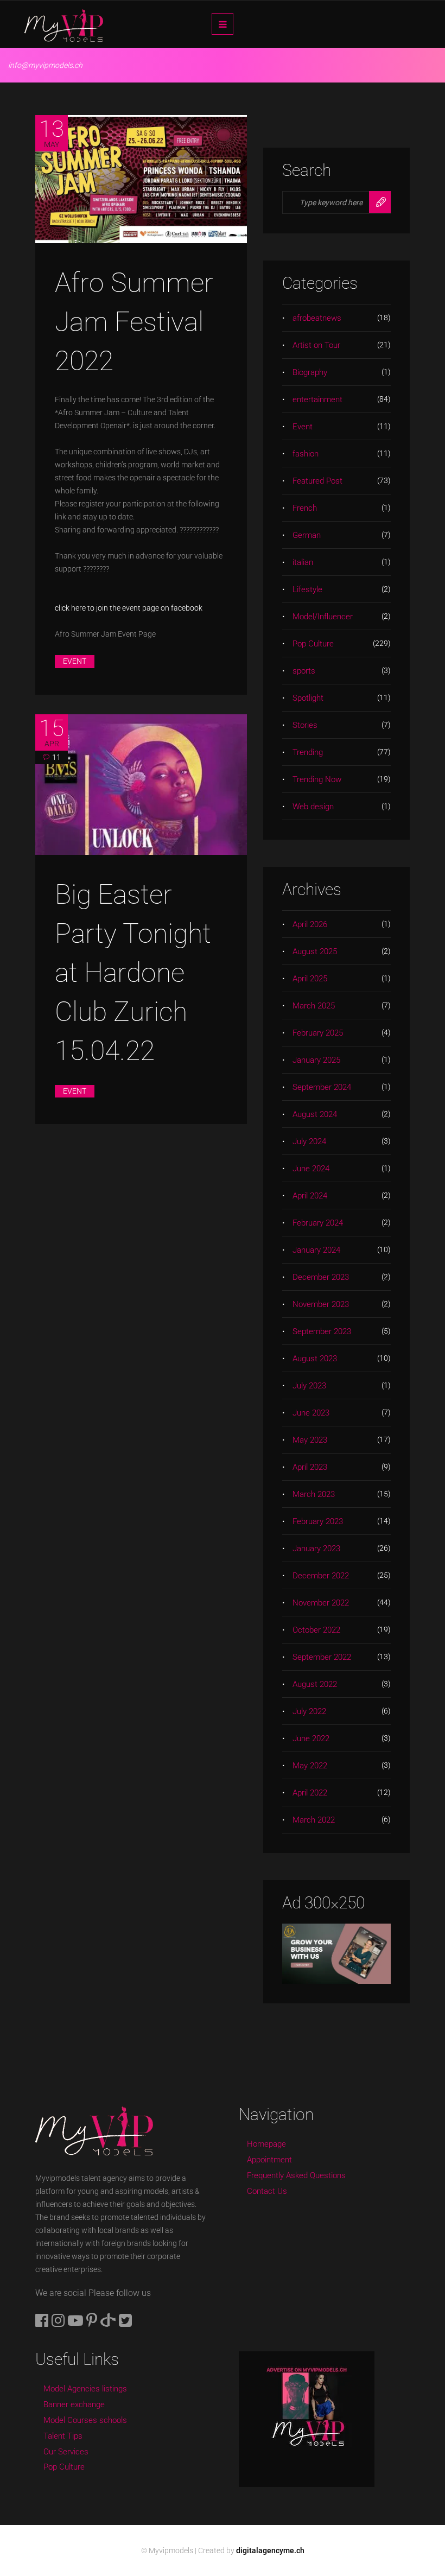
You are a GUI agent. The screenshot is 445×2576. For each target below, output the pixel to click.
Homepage (266, 2144)
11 (56, 757)
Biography (310, 372)
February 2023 (318, 1521)
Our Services (66, 2452)
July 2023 (309, 1386)
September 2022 (322, 1657)
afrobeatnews (317, 318)
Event (75, 661)
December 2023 (321, 1277)
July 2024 (309, 1141)
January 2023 (316, 1549)
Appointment (269, 2160)
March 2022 (314, 1820)
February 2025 (318, 1033)
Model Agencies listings (85, 2389)
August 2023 (315, 1359)
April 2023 (310, 1467)
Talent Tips (63, 2436)
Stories (305, 725)
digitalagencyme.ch (270, 2550)
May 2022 (310, 1766)
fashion (306, 454)
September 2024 (322, 1087)
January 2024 (316, 1250)
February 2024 (318, 1223)
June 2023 (311, 1413)
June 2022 (311, 1739)
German (307, 535)
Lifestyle (307, 589)
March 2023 (314, 1494)
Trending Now (317, 779)
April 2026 (310, 924)
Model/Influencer (323, 617)
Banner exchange (74, 2404)
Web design (313, 807)
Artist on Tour (316, 345)
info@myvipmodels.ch (45, 65)
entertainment (317, 399)
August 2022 (315, 1684)
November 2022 (321, 1603)
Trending (308, 752)
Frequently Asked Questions (296, 2175)
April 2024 (310, 1196)
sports (304, 671)
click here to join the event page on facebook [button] (129, 608)
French (305, 508)
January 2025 (316, 1060)
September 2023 (322, 1331)
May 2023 (310, 1440)
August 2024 (315, 1114)
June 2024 (311, 1169)
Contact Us (267, 2191)
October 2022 (316, 1630)
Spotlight (308, 698)
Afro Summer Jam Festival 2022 (134, 322)
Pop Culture (313, 644)
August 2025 (315, 951)
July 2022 (309, 1711)
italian (303, 562)
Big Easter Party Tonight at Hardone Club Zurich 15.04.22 (133, 973)
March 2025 (314, 1006)
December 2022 (321, 1576)
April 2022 (310, 1793)
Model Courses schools (85, 2420)
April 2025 (310, 979)
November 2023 (321, 1304)
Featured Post (317, 481)
